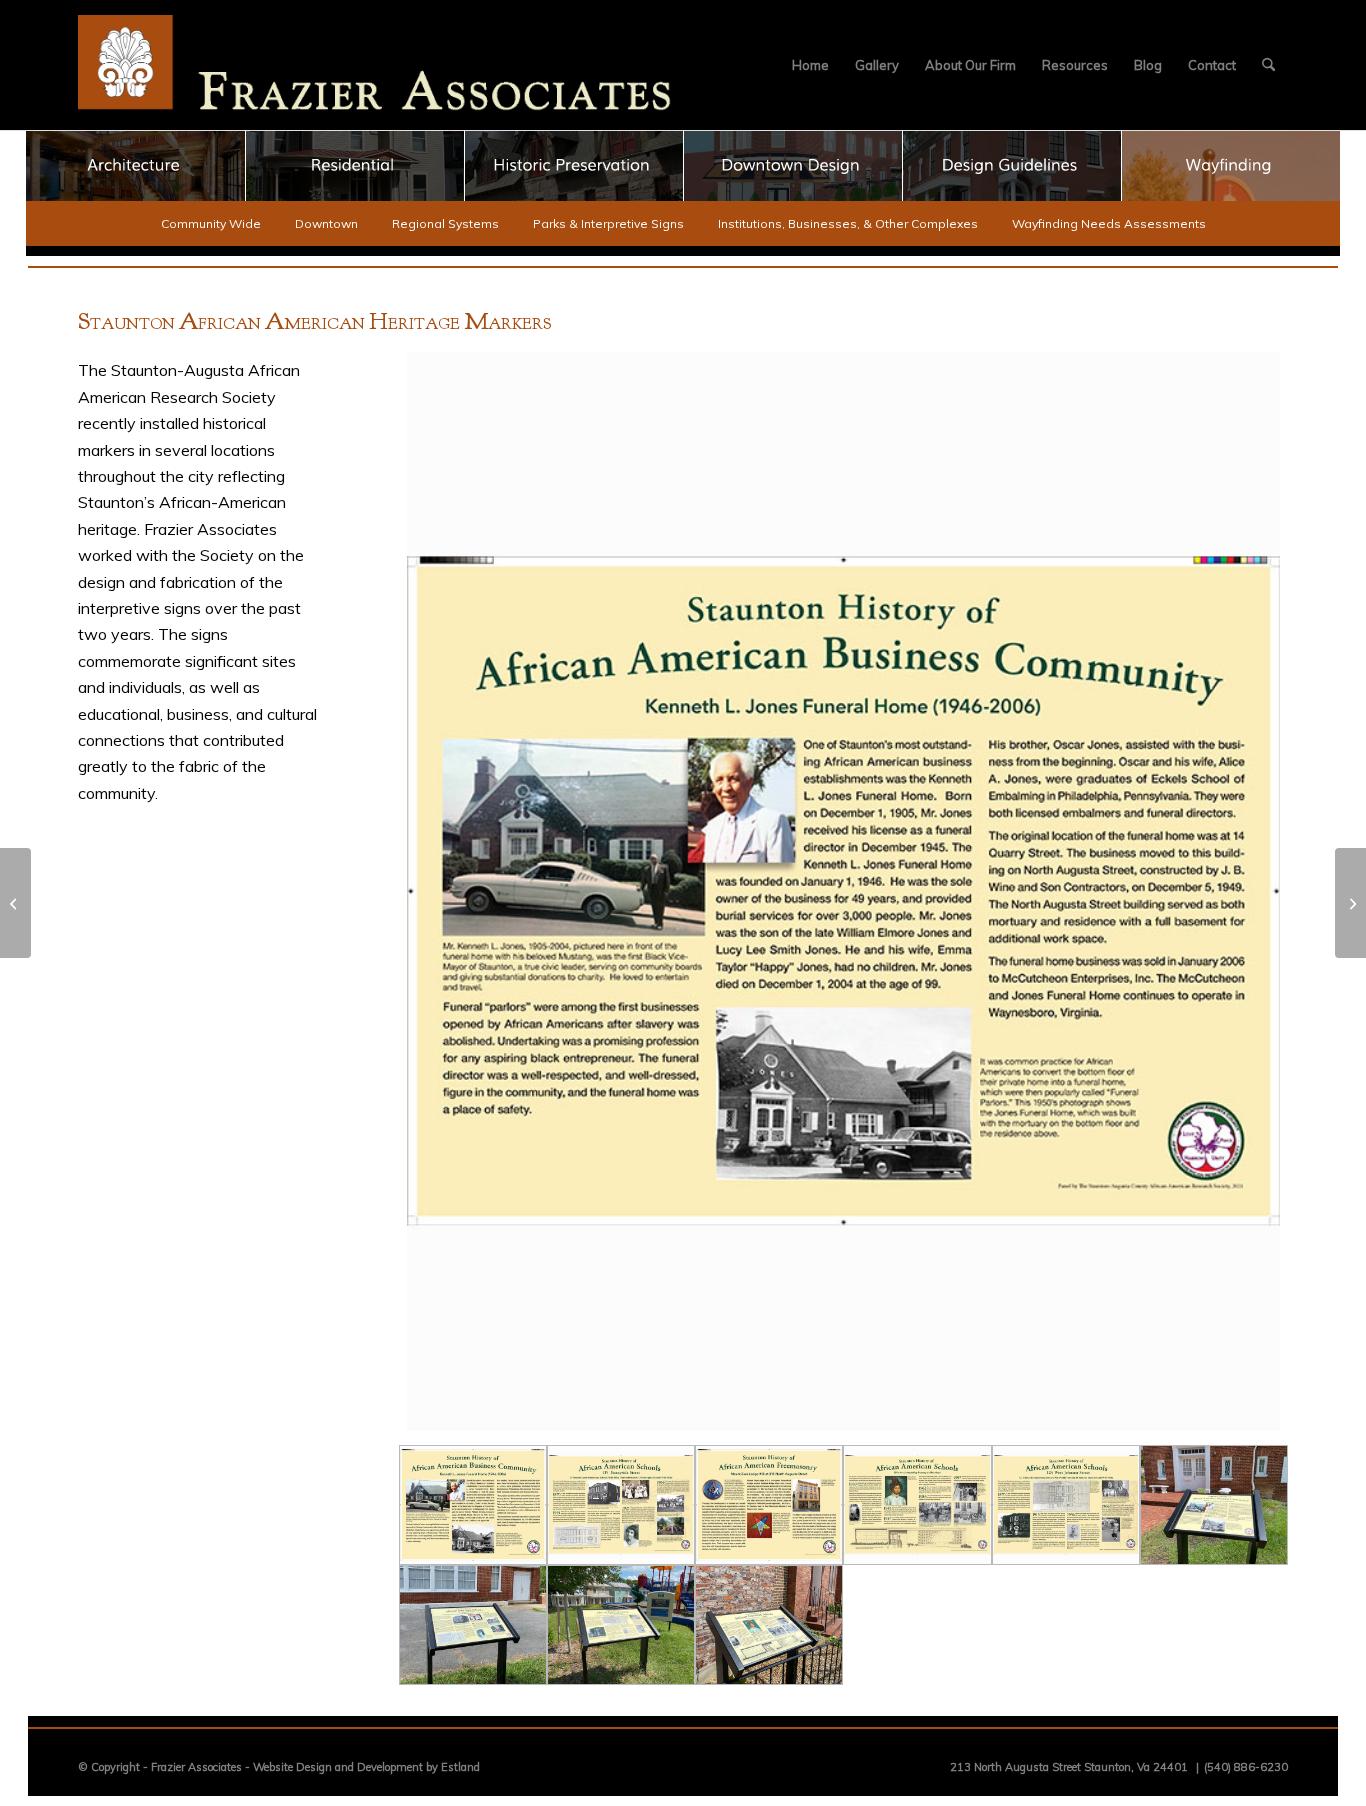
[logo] (375, 65)
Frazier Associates (196, 1767)
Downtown (326, 223)
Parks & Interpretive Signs (608, 223)
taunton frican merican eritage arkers (314, 324)
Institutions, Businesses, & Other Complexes (848, 223)
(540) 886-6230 (1246, 1767)
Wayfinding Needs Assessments (1109, 223)
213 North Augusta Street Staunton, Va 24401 (1069, 1767)
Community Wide (211, 223)
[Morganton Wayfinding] (15, 903)
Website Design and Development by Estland (366, 1767)
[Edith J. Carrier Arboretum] (1350, 903)
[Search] (1268, 65)
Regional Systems (445, 223)
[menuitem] (810, 65)
